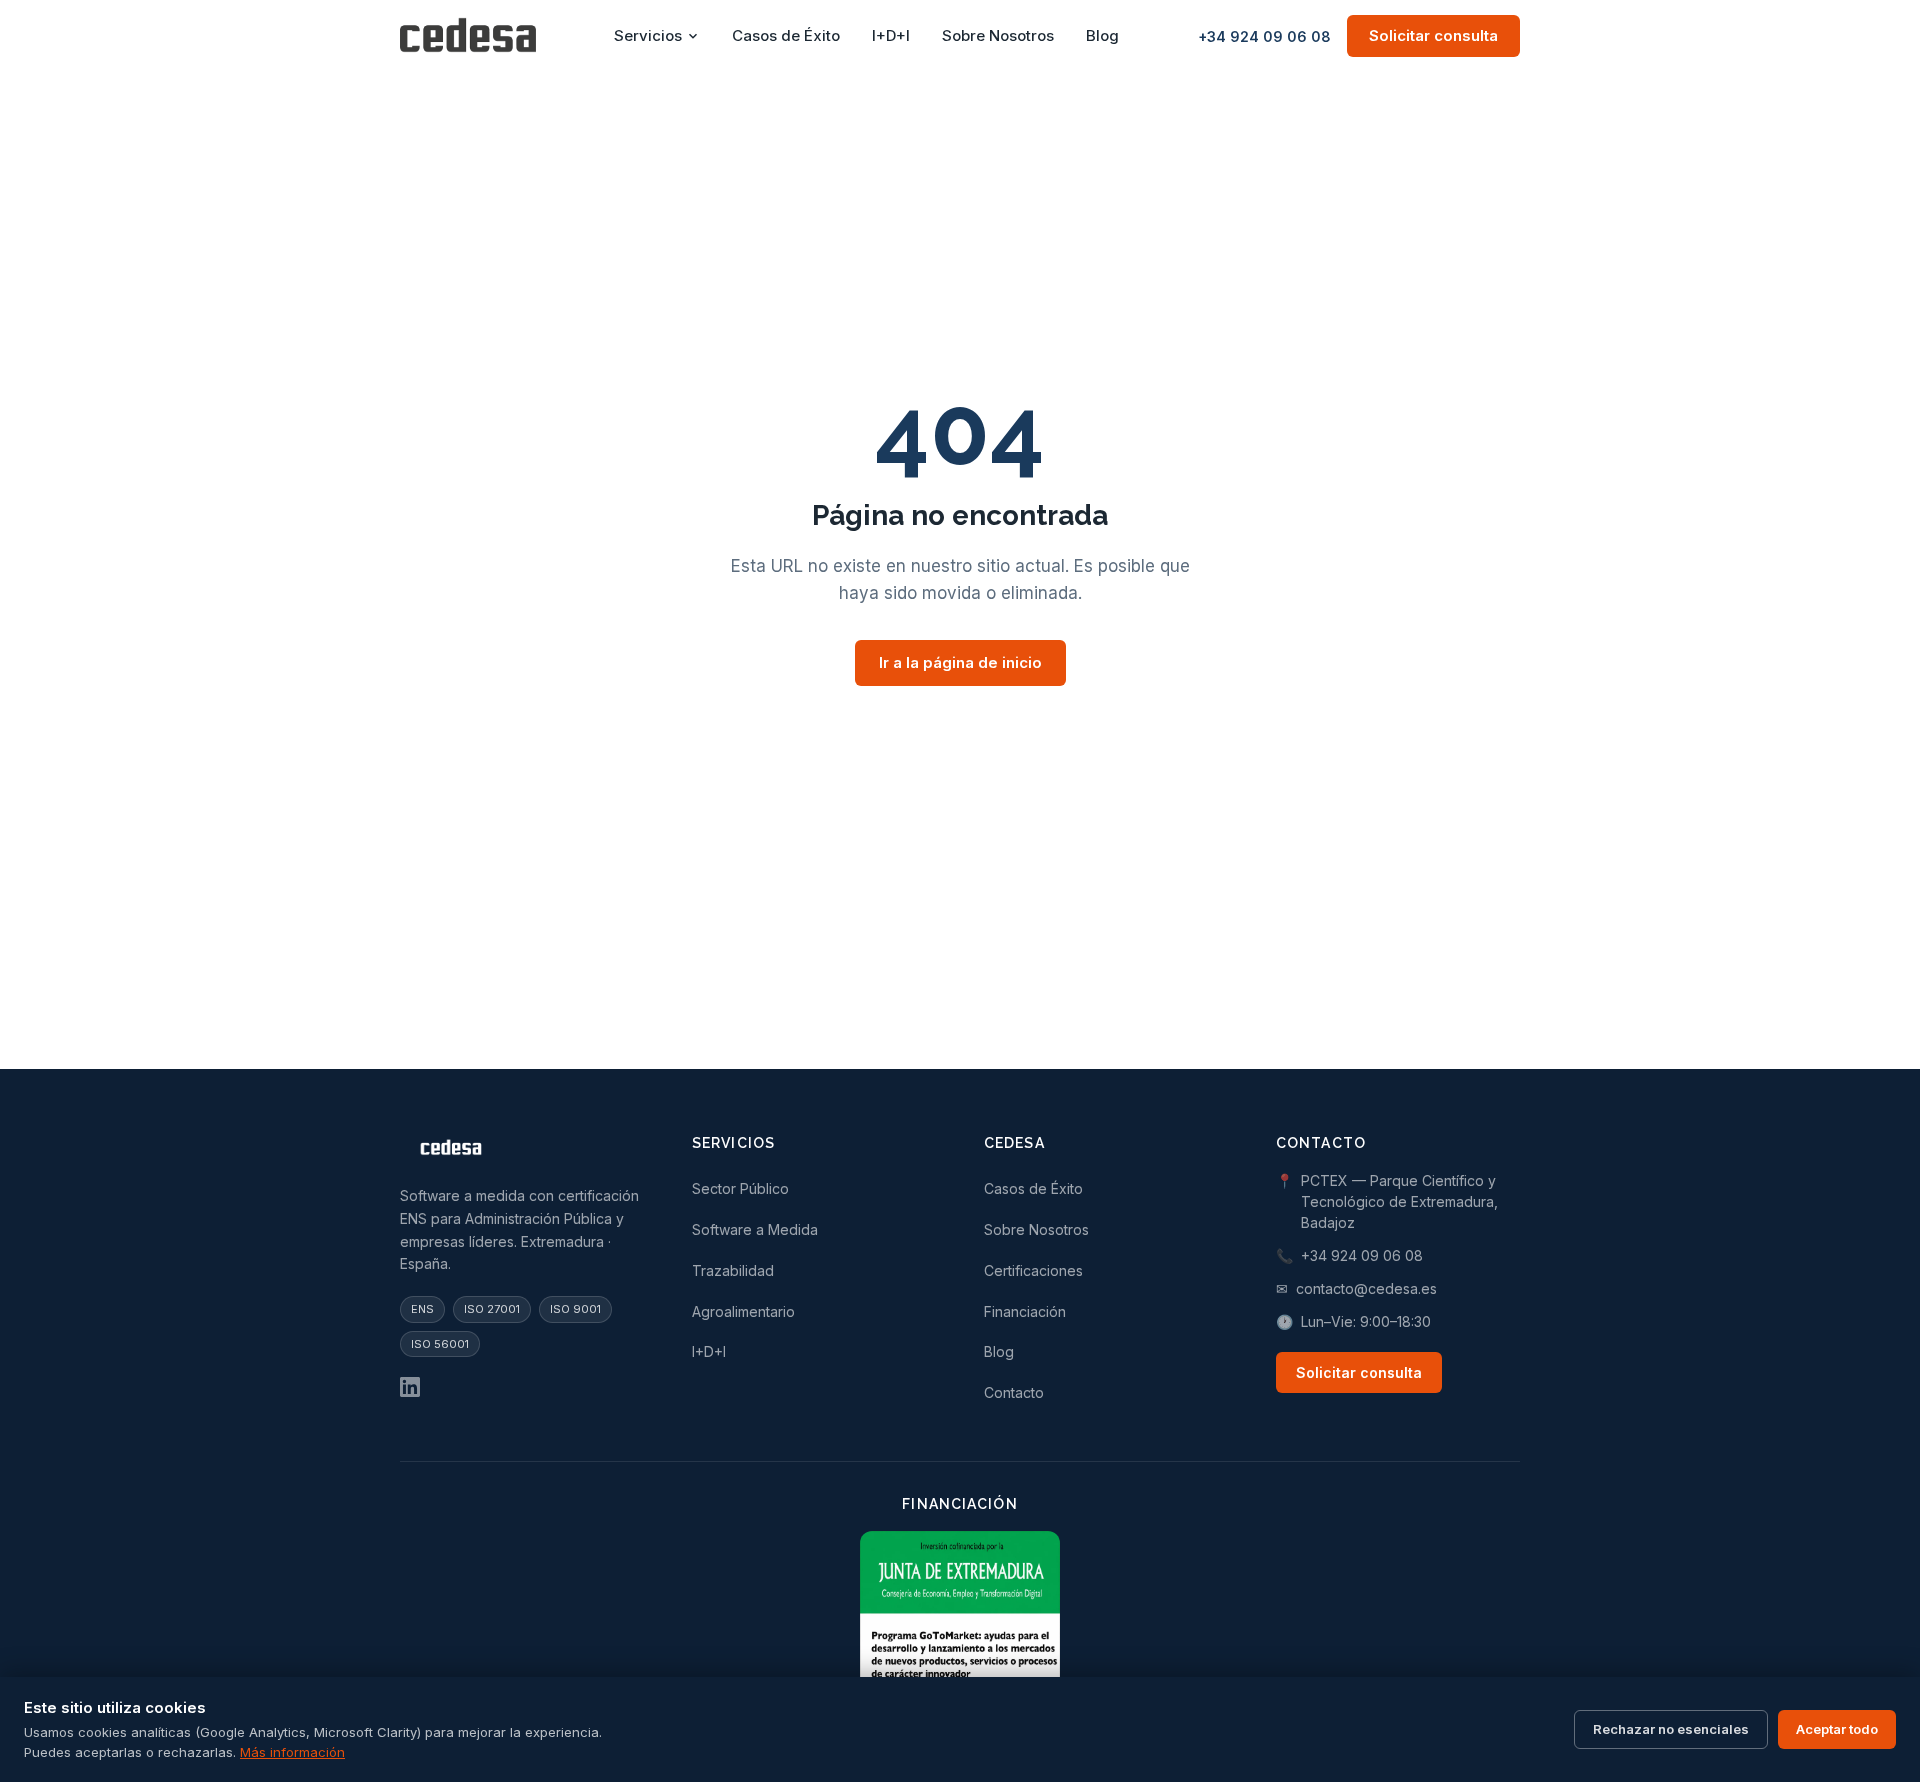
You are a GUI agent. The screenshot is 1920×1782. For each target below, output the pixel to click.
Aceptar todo (1837, 1729)
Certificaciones (1033, 1270)
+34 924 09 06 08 (1264, 36)
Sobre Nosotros (998, 35)
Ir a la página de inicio (960, 662)
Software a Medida (755, 1229)
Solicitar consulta (1433, 35)
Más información (292, 1752)
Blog (1102, 35)
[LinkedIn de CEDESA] (410, 1387)
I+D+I (891, 35)
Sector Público (740, 1188)
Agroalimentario (743, 1311)
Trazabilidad (733, 1270)
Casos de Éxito (786, 35)
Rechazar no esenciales (1671, 1729)
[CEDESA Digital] (522, 1151)
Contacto (1014, 1392)
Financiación (1025, 1311)
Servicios (648, 35)
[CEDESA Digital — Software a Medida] (468, 36)
